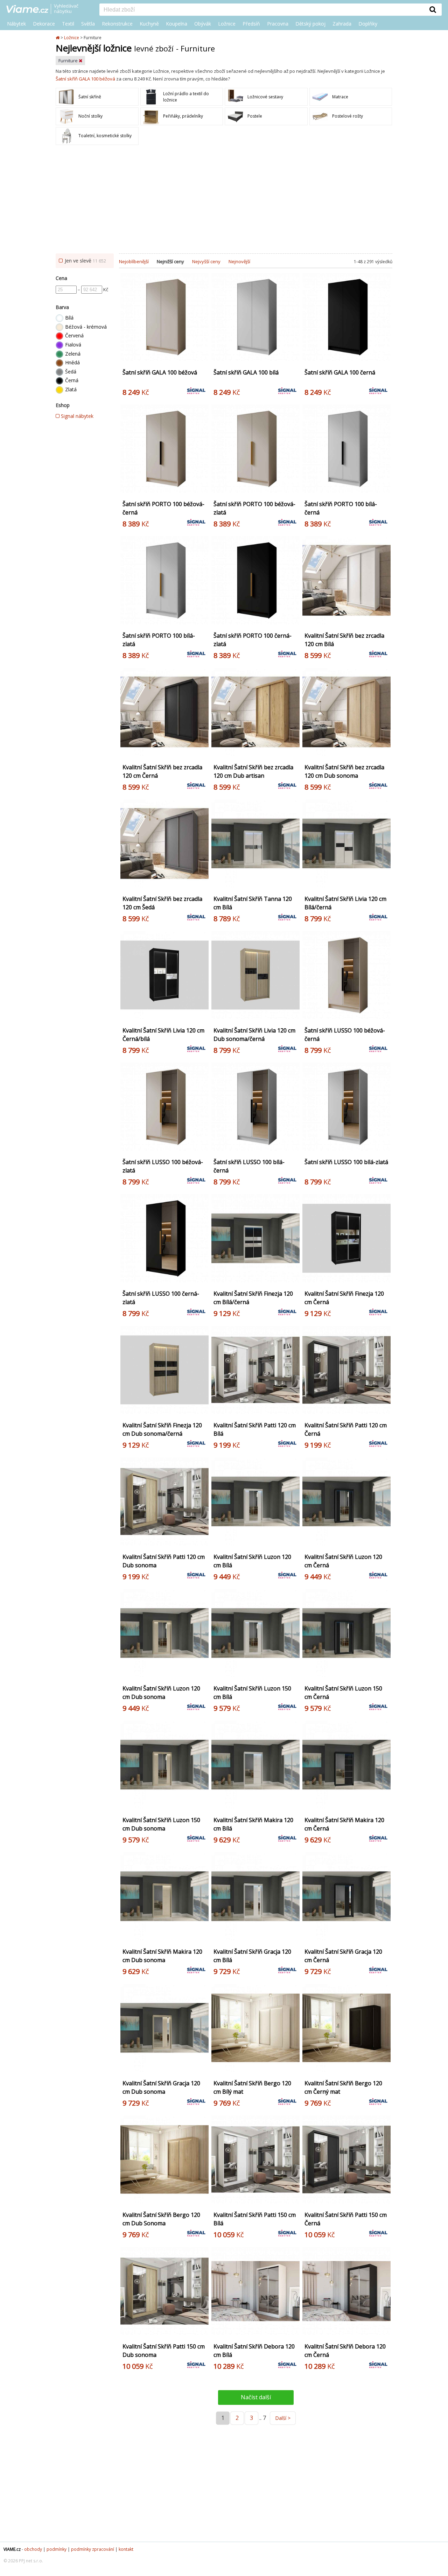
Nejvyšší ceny (206, 261)
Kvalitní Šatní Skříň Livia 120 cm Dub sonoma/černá (254, 1035)
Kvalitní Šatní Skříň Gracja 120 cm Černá (343, 1956)
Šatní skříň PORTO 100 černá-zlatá (253, 640)
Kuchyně (149, 24)
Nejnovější (239, 261)
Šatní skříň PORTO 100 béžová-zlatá (254, 508)
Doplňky (368, 24)
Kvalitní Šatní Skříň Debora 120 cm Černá (345, 2351)
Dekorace (44, 24)
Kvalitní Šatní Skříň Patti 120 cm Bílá (255, 1429)
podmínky (57, 2549)
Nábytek (16, 24)
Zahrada (342, 24)
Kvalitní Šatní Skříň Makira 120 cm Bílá (253, 1824)
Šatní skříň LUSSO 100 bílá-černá (249, 1166)
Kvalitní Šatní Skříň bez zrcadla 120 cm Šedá (162, 903)
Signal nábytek (76, 416)
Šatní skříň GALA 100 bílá (246, 372)
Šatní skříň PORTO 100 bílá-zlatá (159, 640)
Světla (88, 24)
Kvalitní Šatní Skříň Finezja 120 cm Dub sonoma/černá (162, 1429)
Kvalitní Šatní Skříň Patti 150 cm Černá (346, 2219)
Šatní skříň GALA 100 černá (340, 372)
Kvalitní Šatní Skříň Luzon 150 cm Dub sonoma (161, 1824)
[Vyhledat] (433, 9)
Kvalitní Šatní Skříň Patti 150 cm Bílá (255, 2219)
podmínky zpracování (93, 2549)
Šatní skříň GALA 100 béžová (85, 79)
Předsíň (251, 24)
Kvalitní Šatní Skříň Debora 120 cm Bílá (254, 2351)
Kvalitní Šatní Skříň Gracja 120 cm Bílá (252, 1956)
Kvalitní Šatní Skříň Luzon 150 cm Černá (343, 1693)
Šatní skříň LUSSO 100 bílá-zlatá (346, 1162)
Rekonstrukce (117, 24)
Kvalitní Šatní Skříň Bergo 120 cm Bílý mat (252, 2087)
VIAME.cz (12, 2549)
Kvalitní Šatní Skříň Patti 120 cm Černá (346, 1429)
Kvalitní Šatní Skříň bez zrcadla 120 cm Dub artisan (253, 771)
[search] (262, 10)
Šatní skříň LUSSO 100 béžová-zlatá (163, 1166)
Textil (68, 24)
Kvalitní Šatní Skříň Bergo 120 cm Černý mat (343, 2087)
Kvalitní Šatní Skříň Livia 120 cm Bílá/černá (345, 903)
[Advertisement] (224, 201)
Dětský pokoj (310, 24)
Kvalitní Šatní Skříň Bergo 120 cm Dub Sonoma (161, 2219)
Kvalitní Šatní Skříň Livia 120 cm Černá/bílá (163, 1035)
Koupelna (177, 24)
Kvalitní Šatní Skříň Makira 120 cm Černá (344, 1824)
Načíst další (256, 2397)
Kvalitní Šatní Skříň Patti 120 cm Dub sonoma (164, 1561)
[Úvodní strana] (48, 9)
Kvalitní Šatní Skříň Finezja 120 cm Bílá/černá (253, 1298)
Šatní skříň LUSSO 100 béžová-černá (345, 1035)
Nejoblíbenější (134, 261)
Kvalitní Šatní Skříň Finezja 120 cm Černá (344, 1298)
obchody (33, 2549)
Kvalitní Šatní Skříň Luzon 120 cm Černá (343, 1561)
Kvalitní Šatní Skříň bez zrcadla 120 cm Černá (162, 771)
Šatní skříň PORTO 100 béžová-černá (163, 508)
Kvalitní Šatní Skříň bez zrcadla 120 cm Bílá (344, 640)
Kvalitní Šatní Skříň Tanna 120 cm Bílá (253, 903)
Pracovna (278, 24)
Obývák (203, 24)
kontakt (126, 2549)
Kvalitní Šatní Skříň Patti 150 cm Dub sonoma (164, 2351)
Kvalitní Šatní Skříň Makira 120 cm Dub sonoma (162, 1956)
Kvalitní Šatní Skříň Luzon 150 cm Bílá (252, 1693)
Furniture (69, 61)
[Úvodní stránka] (58, 38)
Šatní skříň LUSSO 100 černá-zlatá (161, 1298)
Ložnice (227, 24)
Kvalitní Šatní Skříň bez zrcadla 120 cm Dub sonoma (344, 771)
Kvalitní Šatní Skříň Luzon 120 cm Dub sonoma (161, 1693)
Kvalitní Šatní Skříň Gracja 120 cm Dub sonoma (161, 2087)
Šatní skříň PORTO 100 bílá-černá (341, 508)
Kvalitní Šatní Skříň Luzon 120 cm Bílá (252, 1561)
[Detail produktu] (202, 358)
